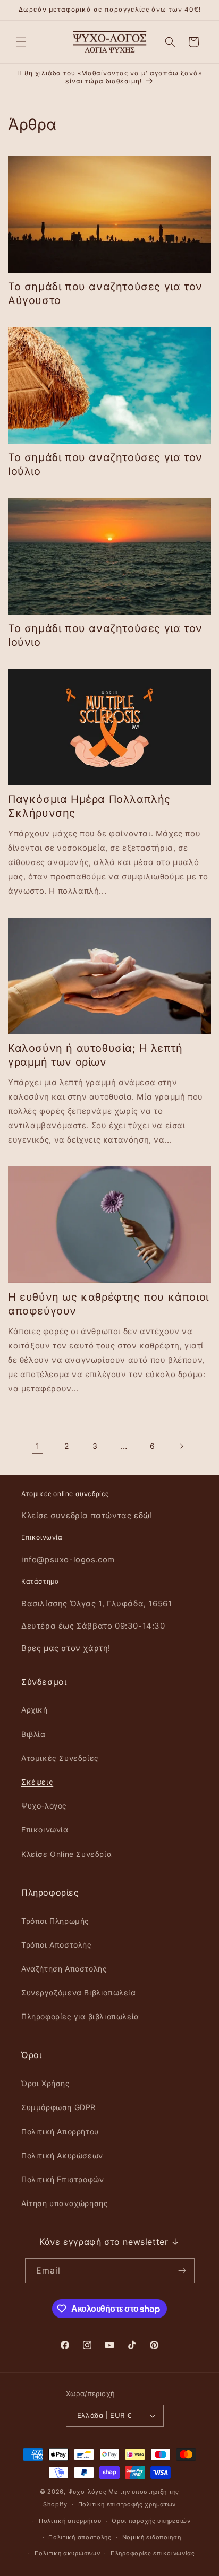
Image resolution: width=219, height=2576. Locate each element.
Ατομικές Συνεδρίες (60, 1758)
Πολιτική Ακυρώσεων (62, 2155)
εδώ (142, 1515)
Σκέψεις (37, 1782)
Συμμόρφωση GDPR (58, 2107)
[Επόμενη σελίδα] (181, 1446)
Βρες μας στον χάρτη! (66, 1648)
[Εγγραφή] (182, 2271)
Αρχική (35, 1710)
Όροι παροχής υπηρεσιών (151, 2521)
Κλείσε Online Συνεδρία (66, 1854)
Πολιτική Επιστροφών (62, 2179)
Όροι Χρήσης (46, 2083)
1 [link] (38, 1446)
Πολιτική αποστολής (80, 2537)
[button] (21, 42)
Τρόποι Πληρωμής (55, 1921)
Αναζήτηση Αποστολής (64, 1969)
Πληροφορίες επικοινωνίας (153, 2553)
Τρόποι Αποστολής (57, 1945)
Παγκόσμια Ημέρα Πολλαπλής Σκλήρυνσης (89, 806)
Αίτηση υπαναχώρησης (65, 2203)
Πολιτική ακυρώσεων (68, 2553)
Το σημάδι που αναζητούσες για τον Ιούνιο (105, 635)
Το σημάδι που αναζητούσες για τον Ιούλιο (105, 464)
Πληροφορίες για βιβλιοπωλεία (80, 2016)
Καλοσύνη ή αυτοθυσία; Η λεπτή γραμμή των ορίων (95, 1055)
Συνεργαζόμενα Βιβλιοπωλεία (79, 1992)
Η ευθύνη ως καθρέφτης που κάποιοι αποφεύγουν (108, 1304)
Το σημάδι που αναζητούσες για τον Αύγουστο (105, 293)
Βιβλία (33, 1734)
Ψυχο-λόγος (44, 1806)
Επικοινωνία (45, 1830)
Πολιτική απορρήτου (70, 2521)
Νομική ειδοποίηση (152, 2537)
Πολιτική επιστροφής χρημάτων (127, 2504)
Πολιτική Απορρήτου (60, 2132)
